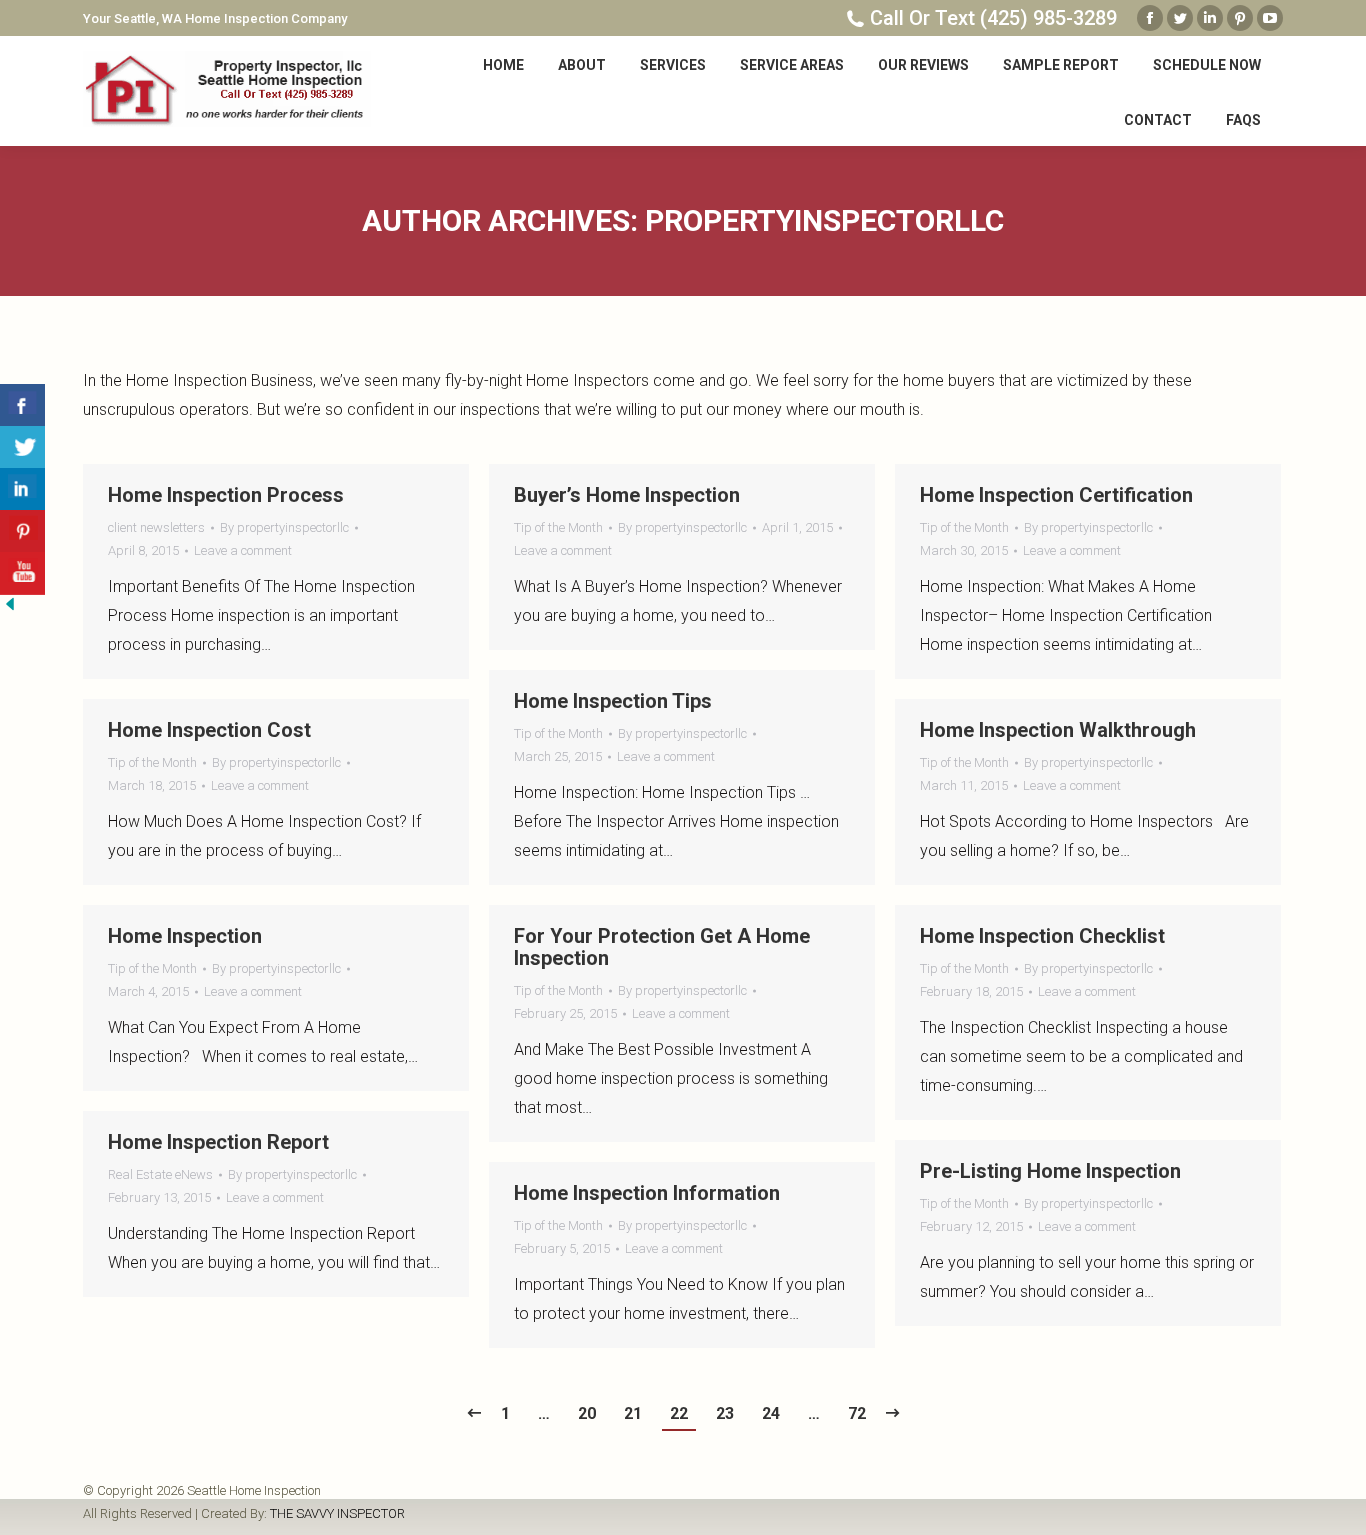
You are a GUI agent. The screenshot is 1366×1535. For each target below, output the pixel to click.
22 (679, 1413)
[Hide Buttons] (10, 608)
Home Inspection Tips (613, 701)
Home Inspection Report (218, 1142)
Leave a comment (243, 550)
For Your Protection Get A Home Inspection (662, 947)
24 (771, 1413)
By (284, 527)
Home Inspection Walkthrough (1058, 730)
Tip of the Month (558, 527)
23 (725, 1413)
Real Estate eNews (160, 1174)
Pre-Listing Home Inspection (1050, 1171)
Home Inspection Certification (1056, 495)
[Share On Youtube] (22, 573)
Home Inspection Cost (209, 730)
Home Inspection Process (226, 495)
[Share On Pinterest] (22, 531)
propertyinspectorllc (824, 220)
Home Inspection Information (647, 1193)
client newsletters (156, 527)
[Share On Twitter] (22, 447)
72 (857, 1413)
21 (633, 1413)
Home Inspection (185, 936)
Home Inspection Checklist (1042, 936)
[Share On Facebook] (22, 405)
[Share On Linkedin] (22, 489)
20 (587, 1413)
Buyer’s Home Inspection (627, 495)
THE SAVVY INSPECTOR (337, 1513)
